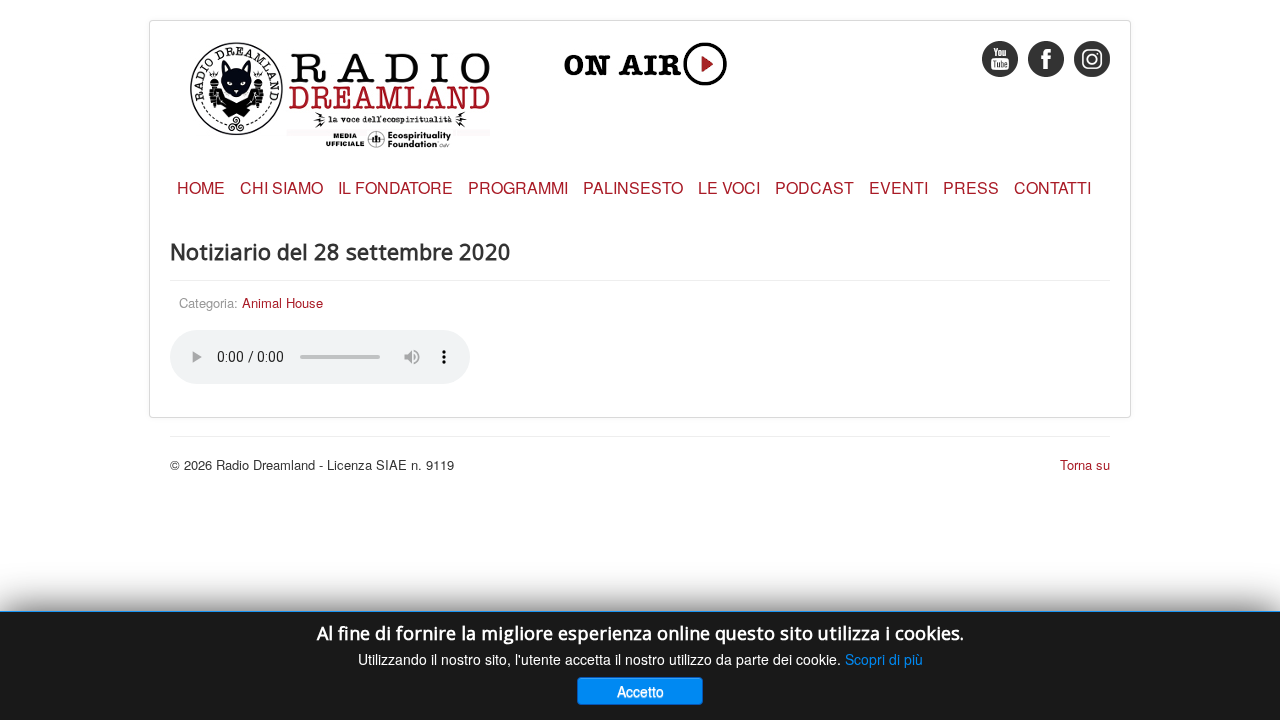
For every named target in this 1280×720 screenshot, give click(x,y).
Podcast (814, 187)
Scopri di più (884, 659)
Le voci (729, 187)
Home (201, 187)
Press (971, 187)
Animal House (282, 302)
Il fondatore (395, 187)
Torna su (1085, 464)
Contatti (1052, 187)
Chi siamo (281, 187)
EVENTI (898, 187)
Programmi (518, 187)
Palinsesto (633, 187)
